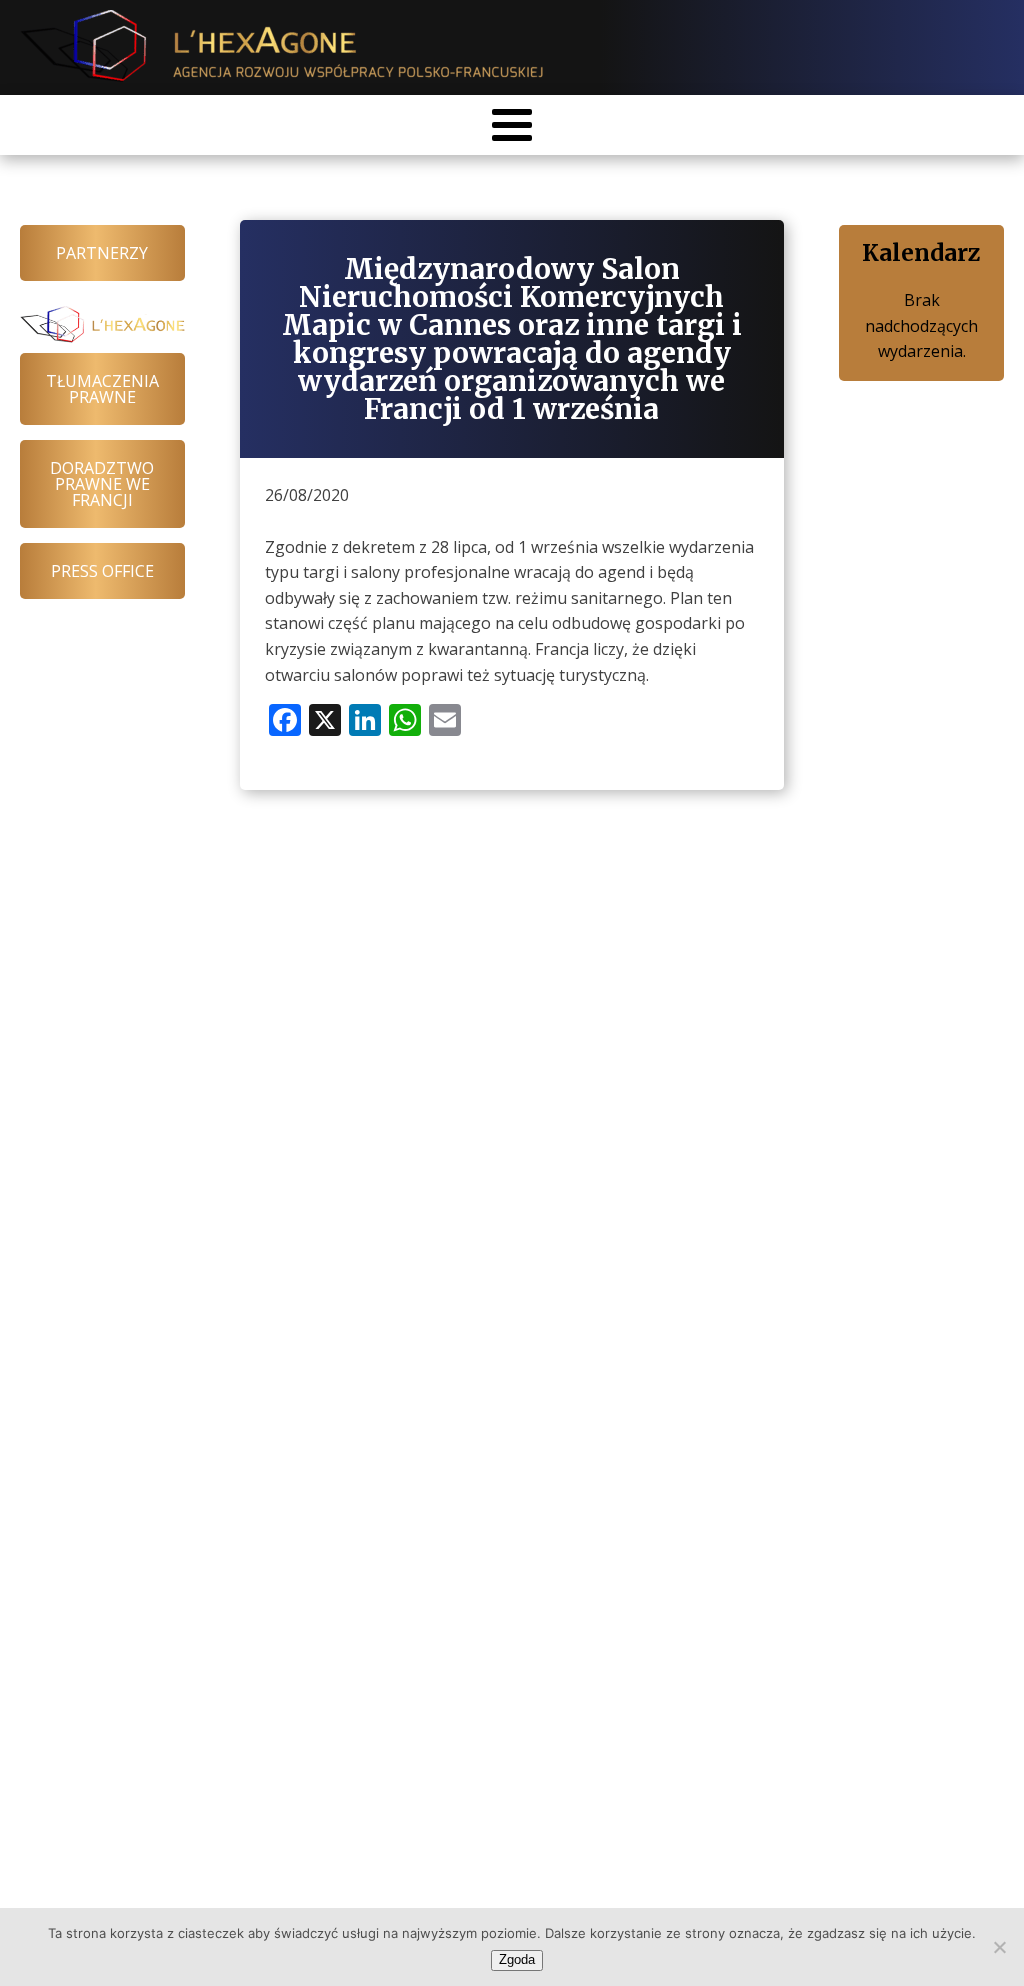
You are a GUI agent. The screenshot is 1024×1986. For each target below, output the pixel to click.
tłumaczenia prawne (102, 389)
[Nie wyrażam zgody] (999, 1947)
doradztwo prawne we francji (102, 484)
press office (102, 571)
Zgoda (517, 1959)
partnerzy (102, 253)
